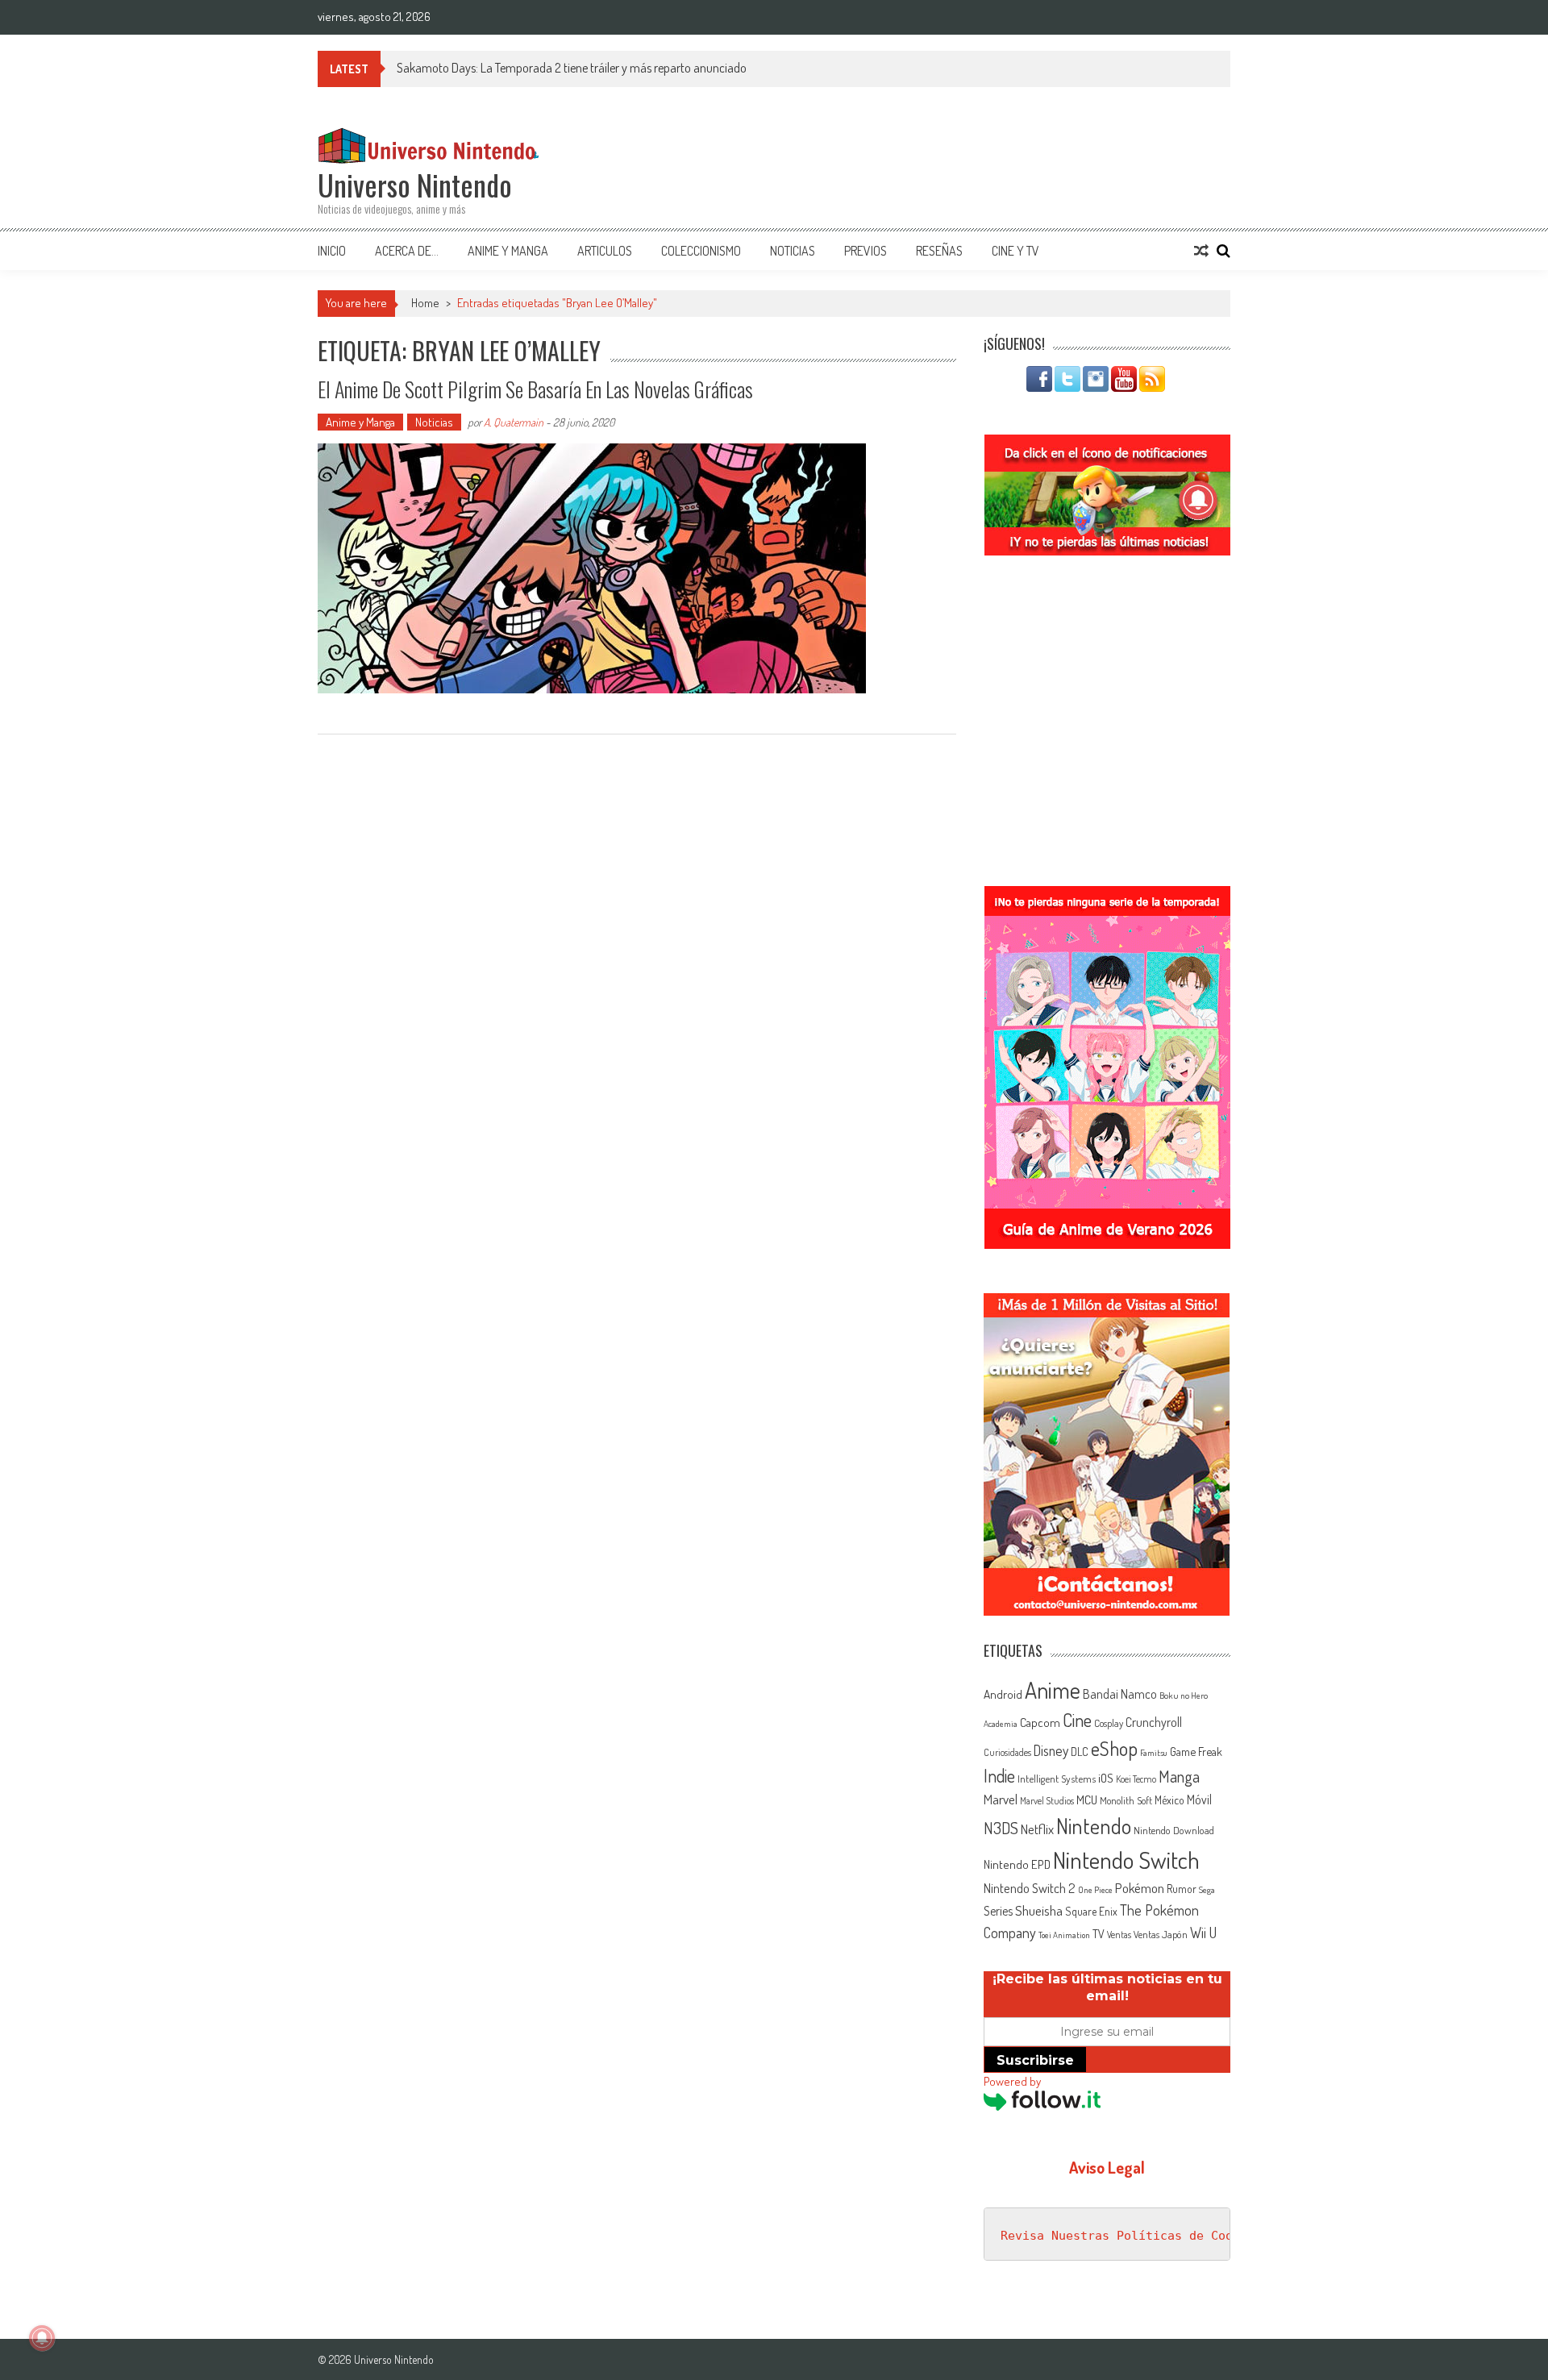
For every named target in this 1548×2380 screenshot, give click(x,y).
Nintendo (1094, 1826)
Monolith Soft (1126, 1800)
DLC (1080, 1752)
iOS (1106, 1778)
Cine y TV (1015, 251)
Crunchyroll (1154, 1722)
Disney (1051, 1750)
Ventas (1119, 1935)
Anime (1053, 1690)
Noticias (793, 251)
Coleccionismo (701, 251)
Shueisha (1039, 1910)
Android (1003, 1694)
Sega (1207, 1890)
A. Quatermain (514, 422)
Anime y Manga (508, 251)
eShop (1114, 1748)
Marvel (1001, 1799)
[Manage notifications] (42, 2338)
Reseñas (939, 251)
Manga (1179, 1776)
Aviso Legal (1107, 2167)
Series (998, 1911)
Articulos (605, 251)
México (1169, 1800)
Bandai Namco (1120, 1694)
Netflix (1037, 1829)
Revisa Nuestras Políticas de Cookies (1131, 2236)
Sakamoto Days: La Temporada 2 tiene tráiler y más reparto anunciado (572, 68)
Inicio (332, 251)
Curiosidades (1007, 1752)
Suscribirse (1035, 2060)
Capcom (1040, 1722)
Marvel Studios (1047, 1801)
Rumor (1182, 1889)
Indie (999, 1776)
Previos (866, 251)
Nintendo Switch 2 (1030, 1888)
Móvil (1199, 1800)
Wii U (1203, 1932)
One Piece (1095, 1890)
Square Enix (1091, 1911)
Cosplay (1109, 1723)
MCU (1087, 1800)
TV (1099, 1934)
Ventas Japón (1161, 1934)
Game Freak (1196, 1751)
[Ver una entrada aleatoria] (1201, 251)
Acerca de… (407, 251)
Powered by (1012, 2081)
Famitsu (1154, 1753)
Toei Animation (1064, 1935)
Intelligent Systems (1057, 1778)
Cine (1077, 1720)
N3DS (1001, 1828)
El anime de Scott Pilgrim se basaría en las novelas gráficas (535, 389)
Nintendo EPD (1017, 1864)
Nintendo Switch (1126, 1860)
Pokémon (1140, 1888)
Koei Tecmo (1136, 1779)
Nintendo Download (1174, 1830)
